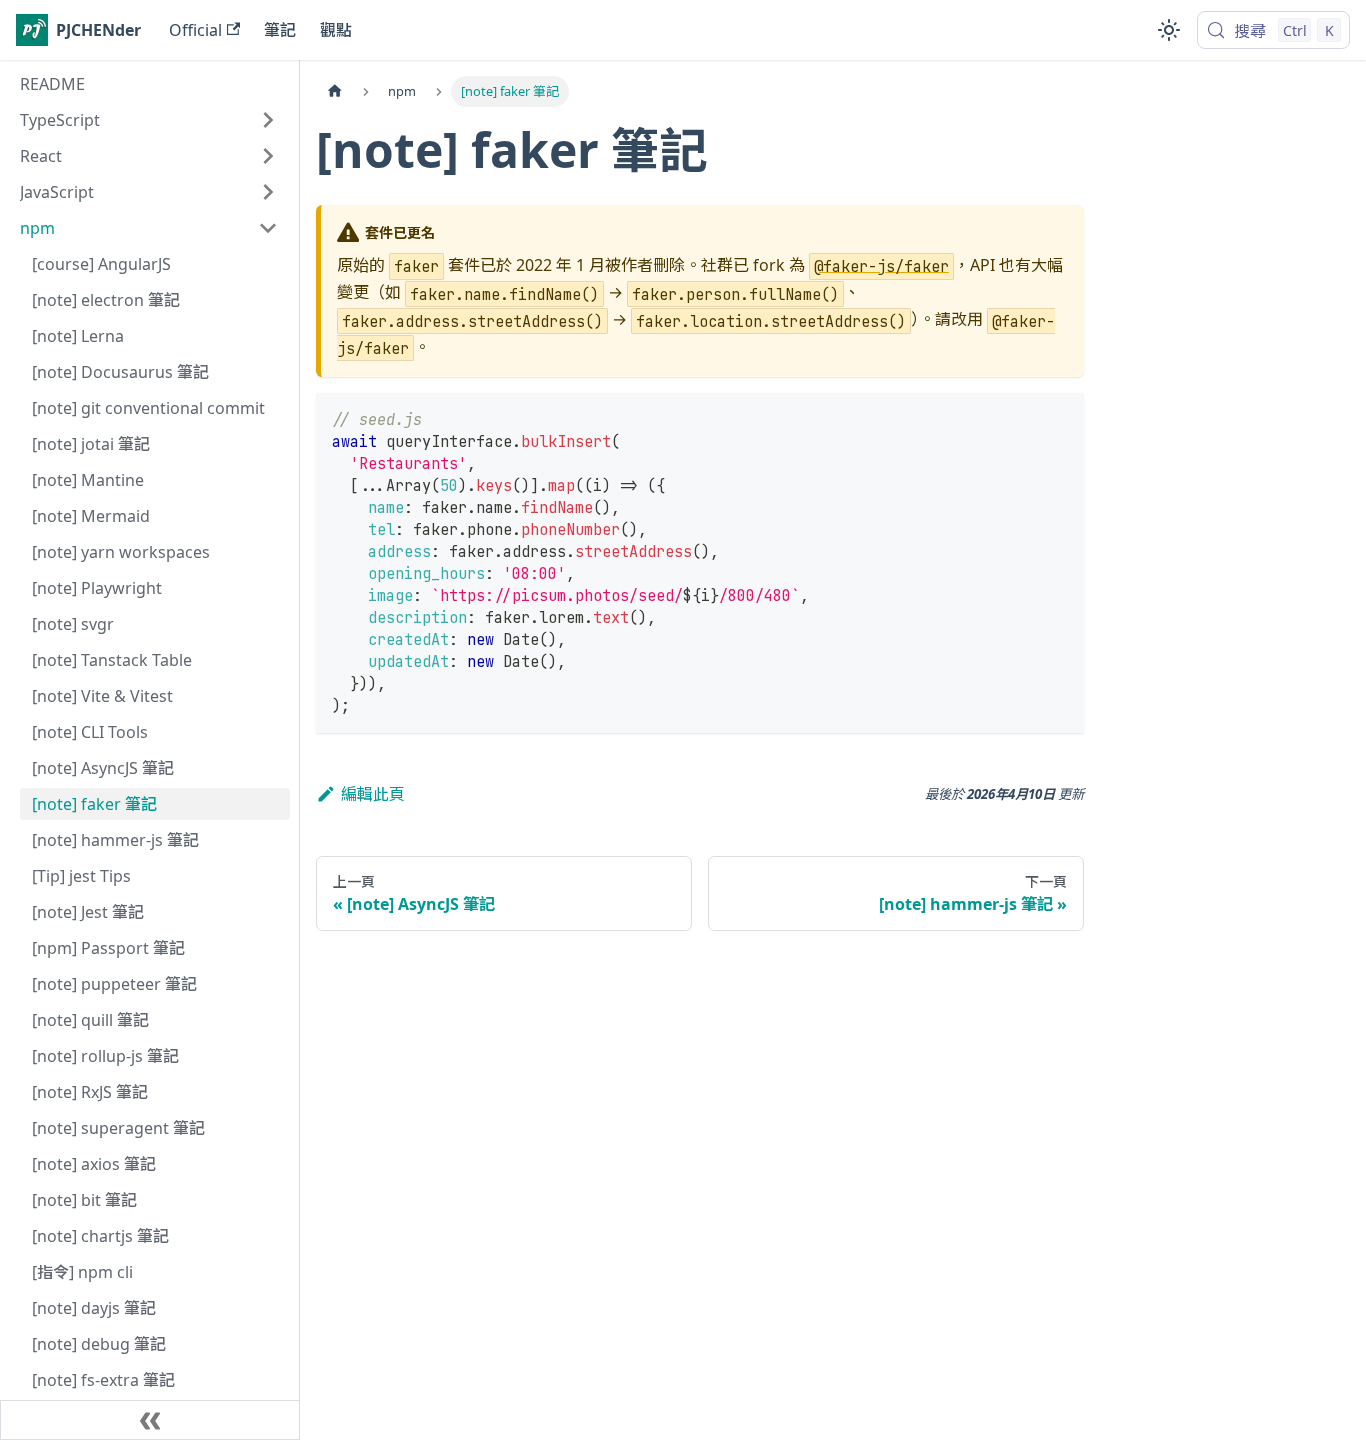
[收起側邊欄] (150, 1420)
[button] (149, 120)
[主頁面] (335, 91)
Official (195, 30)
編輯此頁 (373, 794)
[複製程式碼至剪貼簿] (1059, 417)
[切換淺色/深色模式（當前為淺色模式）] (1169, 30)
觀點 (336, 30)
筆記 (280, 30)
